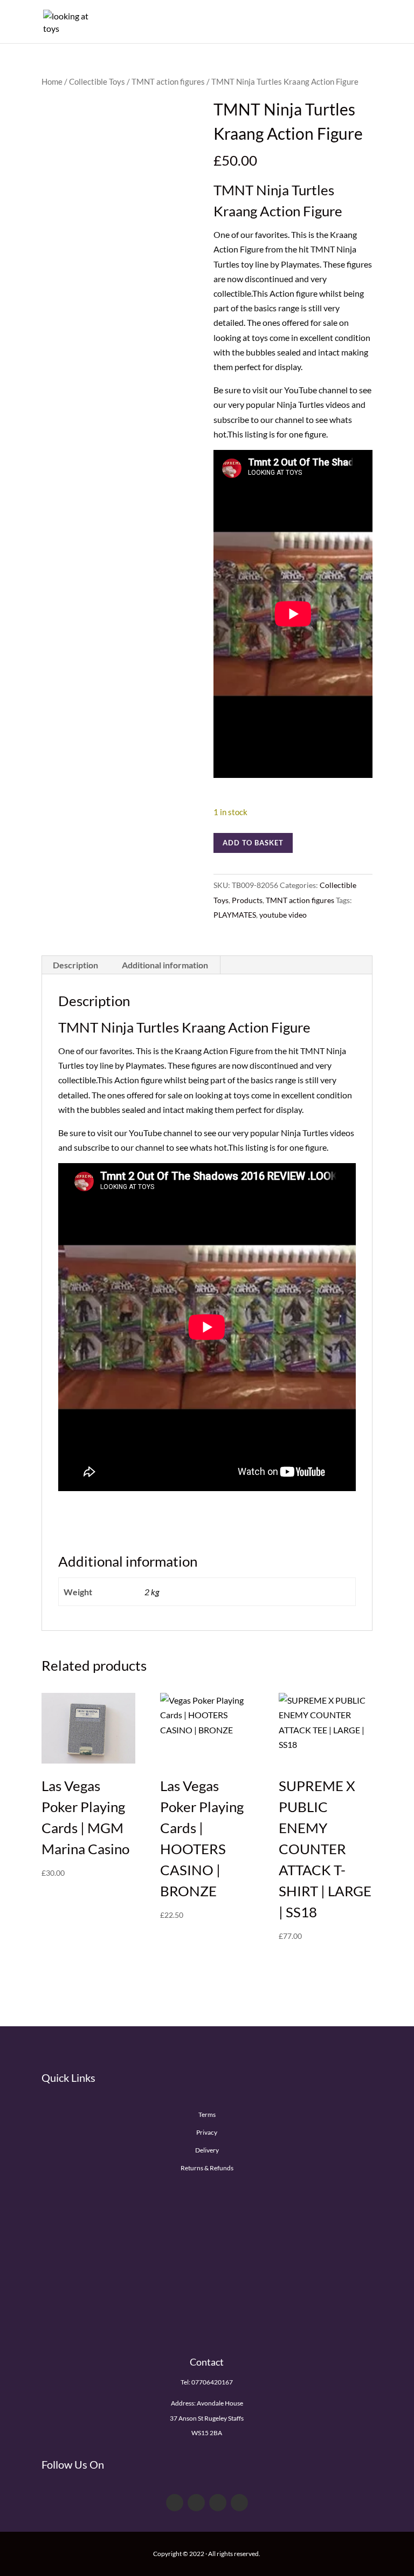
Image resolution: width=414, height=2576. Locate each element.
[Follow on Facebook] (175, 2503)
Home (52, 81)
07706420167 (212, 2382)
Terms (207, 2114)
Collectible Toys (97, 81)
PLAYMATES (235, 915)
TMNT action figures (168, 81)
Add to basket (253, 843)
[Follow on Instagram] (239, 2503)
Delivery (207, 2150)
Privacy (207, 2132)
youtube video (283, 915)
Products (247, 900)
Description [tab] (75, 965)
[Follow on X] (196, 2503)
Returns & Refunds (207, 2168)
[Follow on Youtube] (218, 2503)
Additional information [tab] (165, 965)
